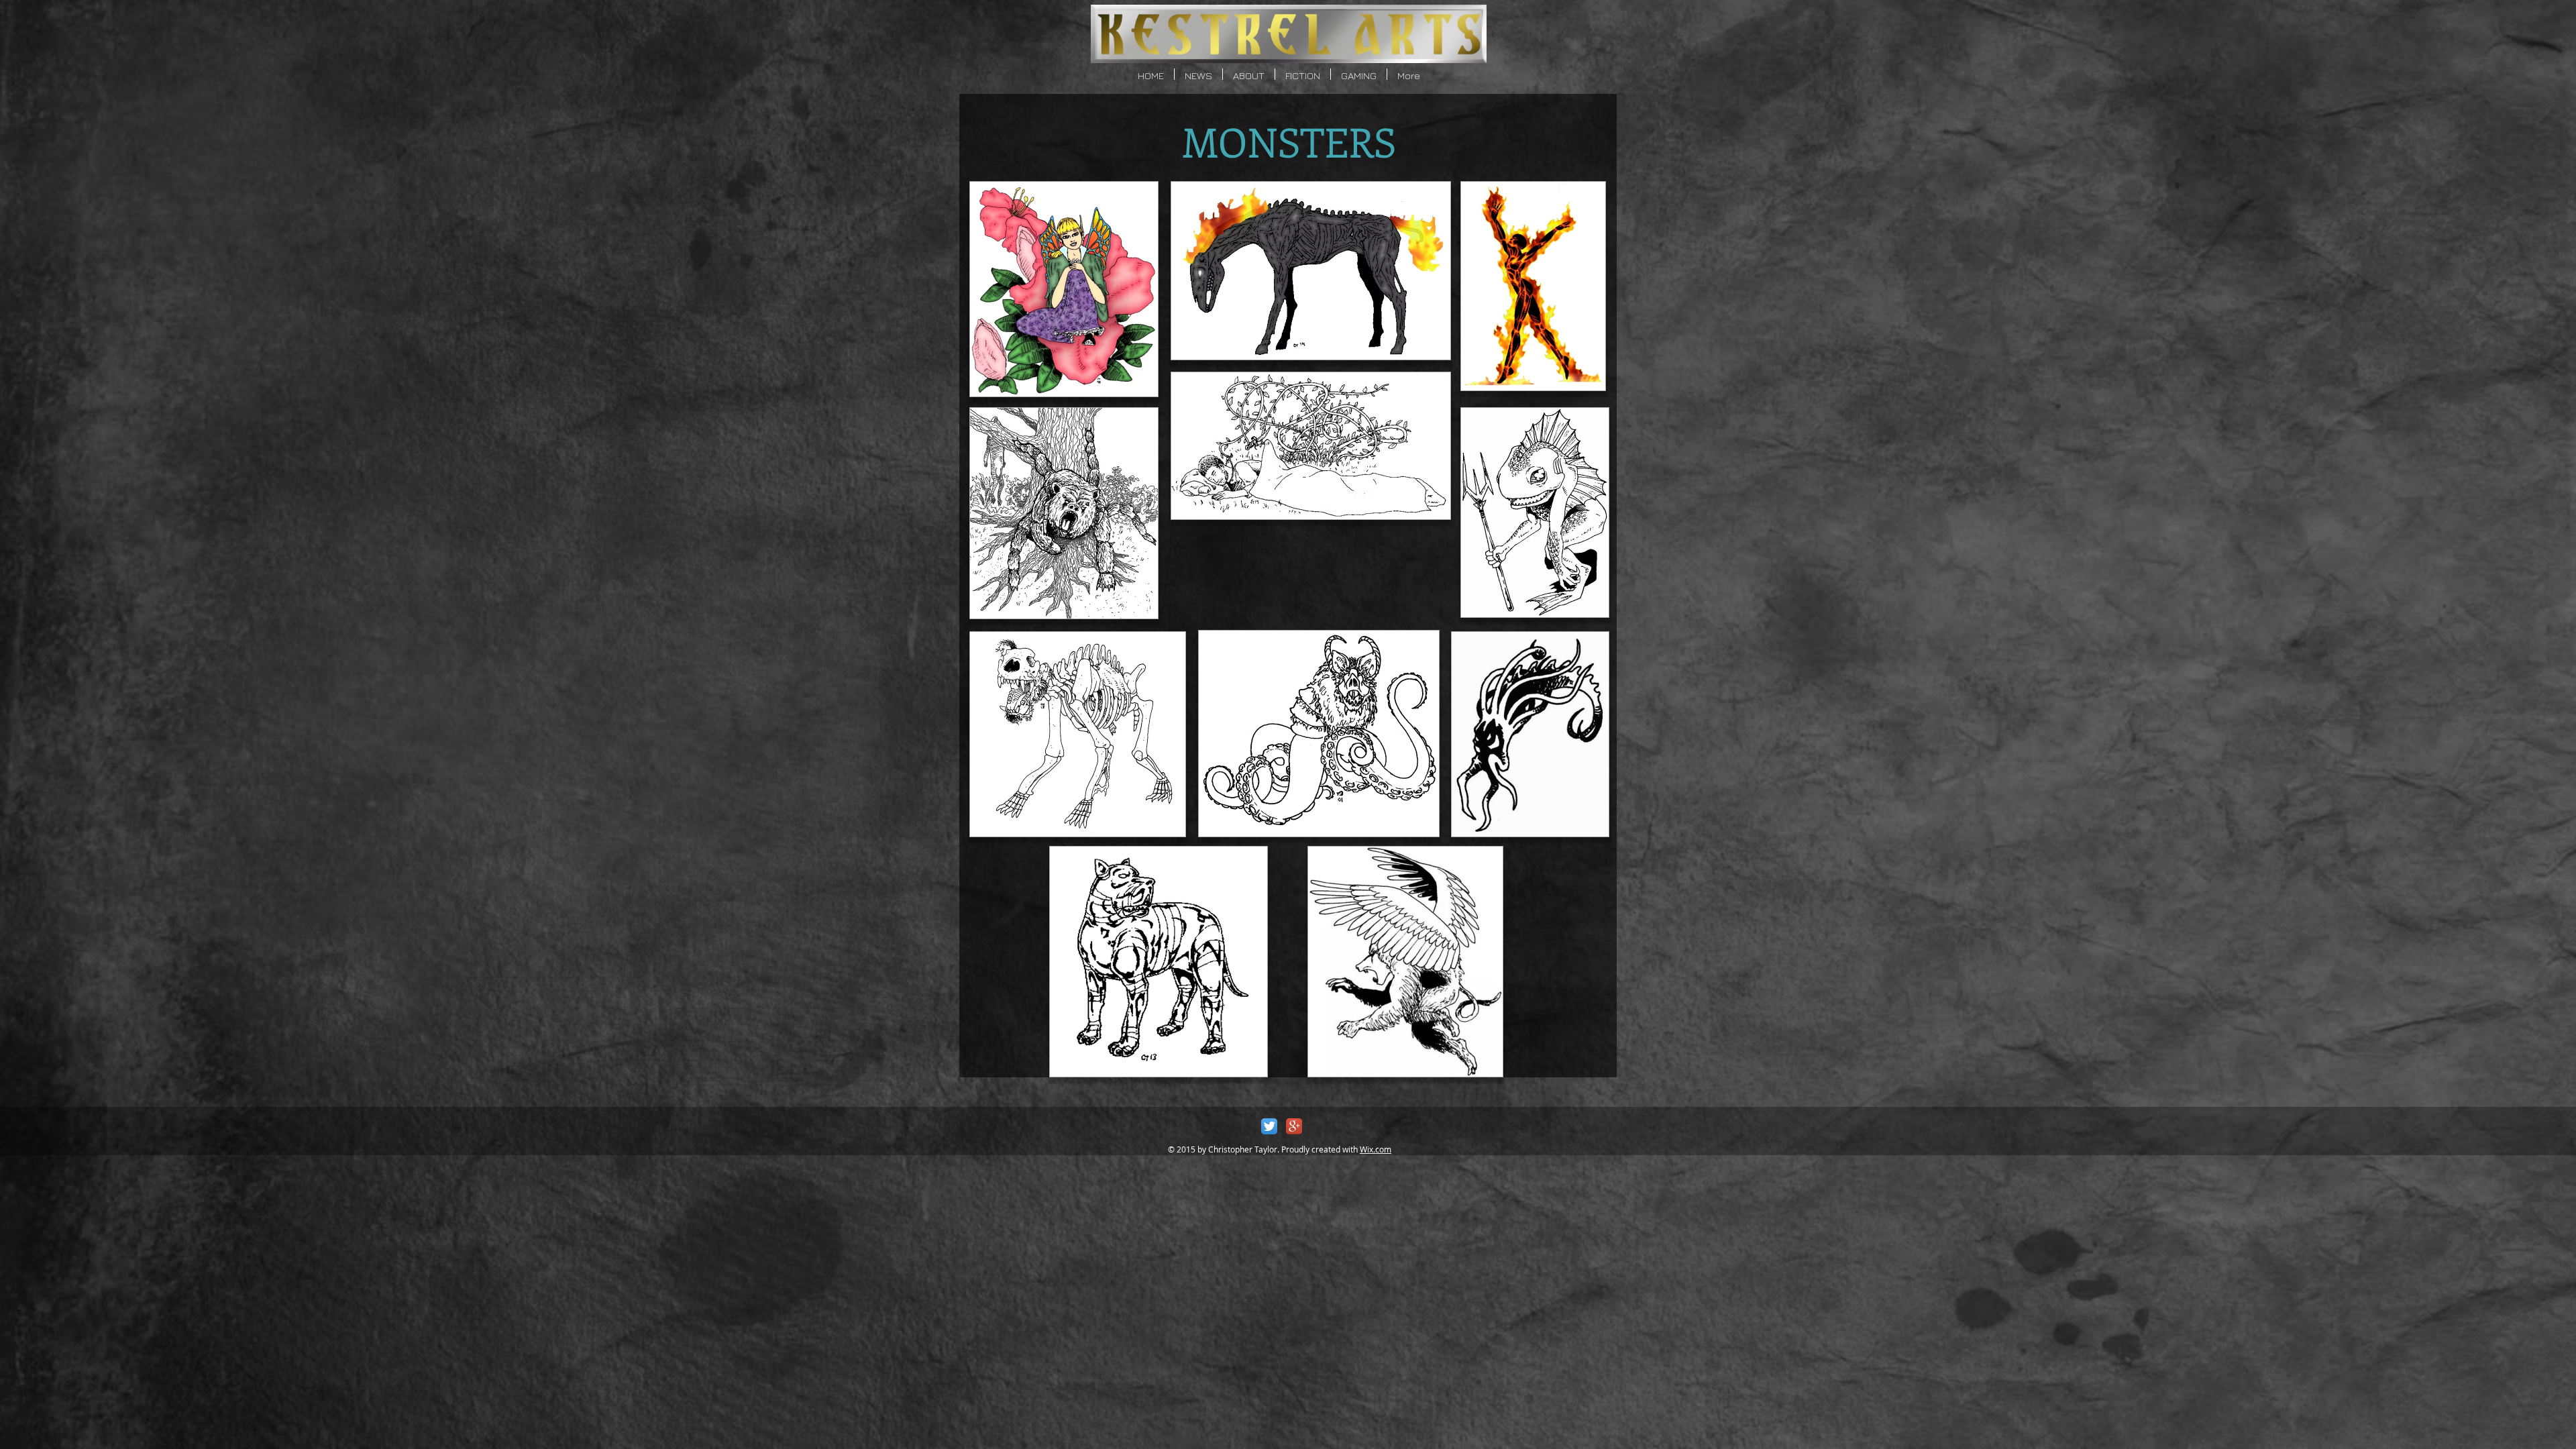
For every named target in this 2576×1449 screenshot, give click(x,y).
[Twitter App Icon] (1269, 1126)
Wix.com (1376, 1149)
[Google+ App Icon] (1294, 1126)
